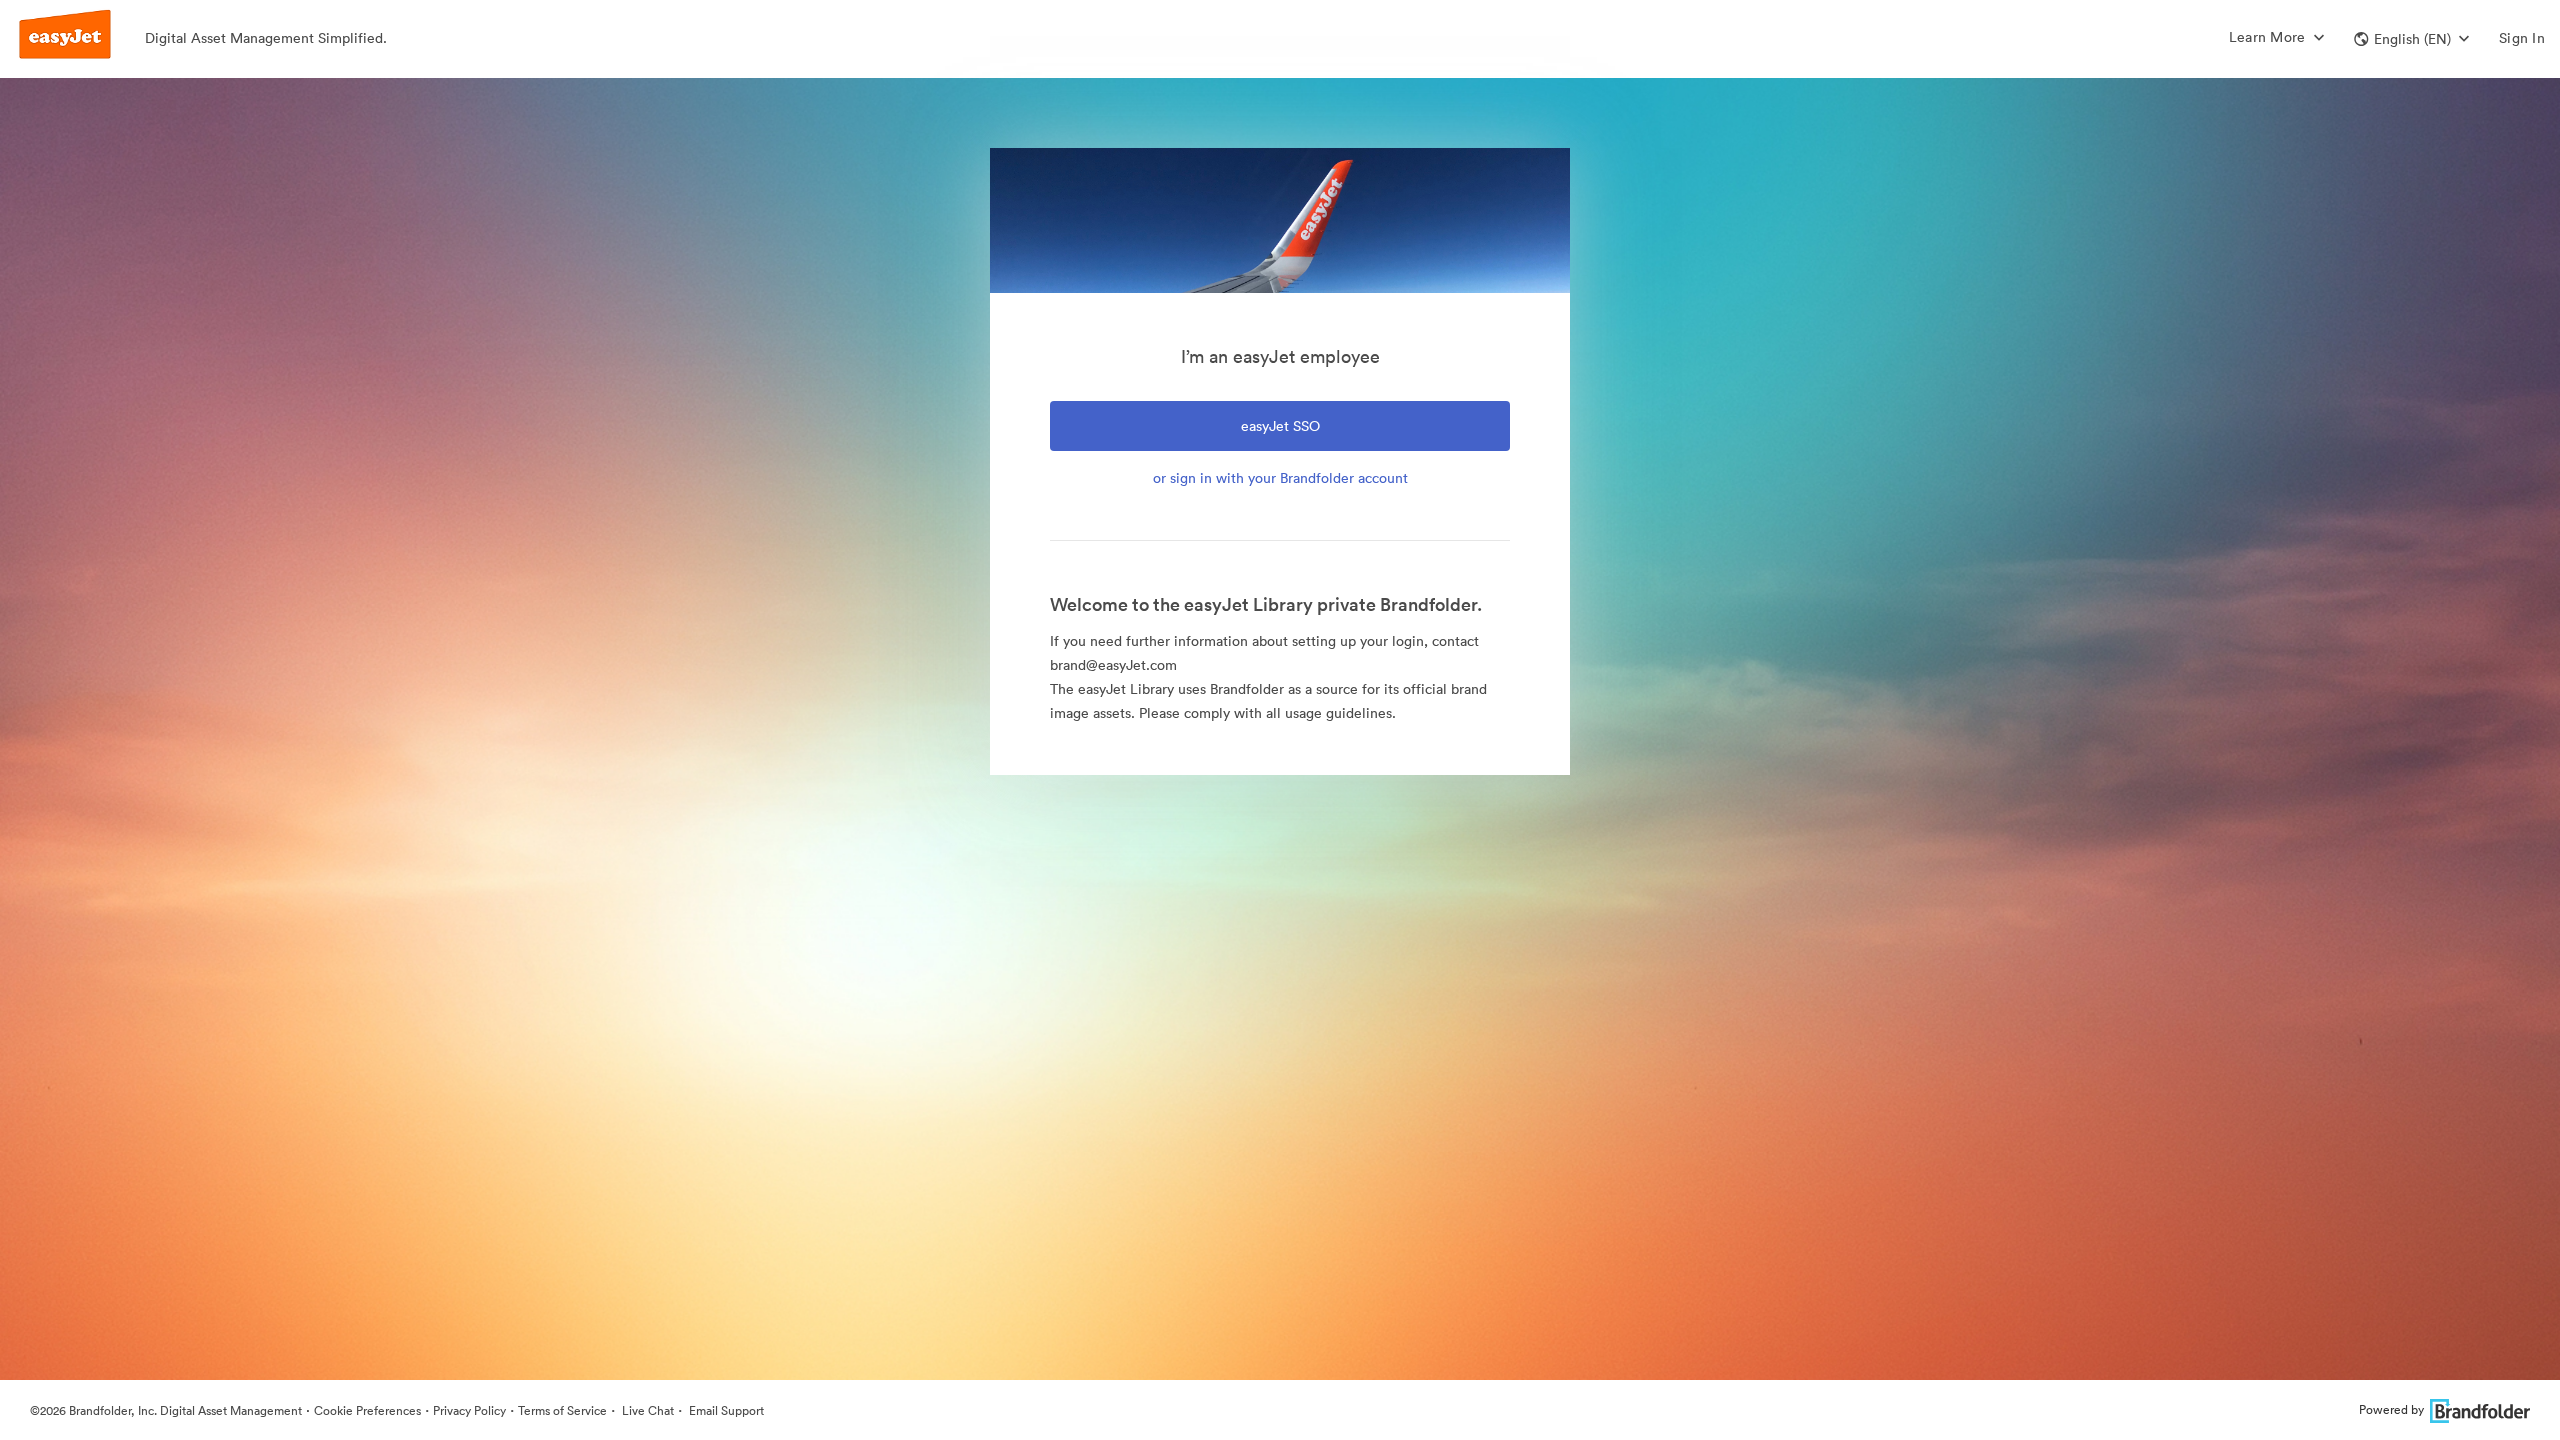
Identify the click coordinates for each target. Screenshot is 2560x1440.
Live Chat (646, 1410)
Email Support (725, 1410)
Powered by (2391, 1409)
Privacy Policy (469, 1410)
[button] (2411, 39)
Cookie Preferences (367, 1410)
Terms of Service (562, 1410)
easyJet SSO (1280, 426)
